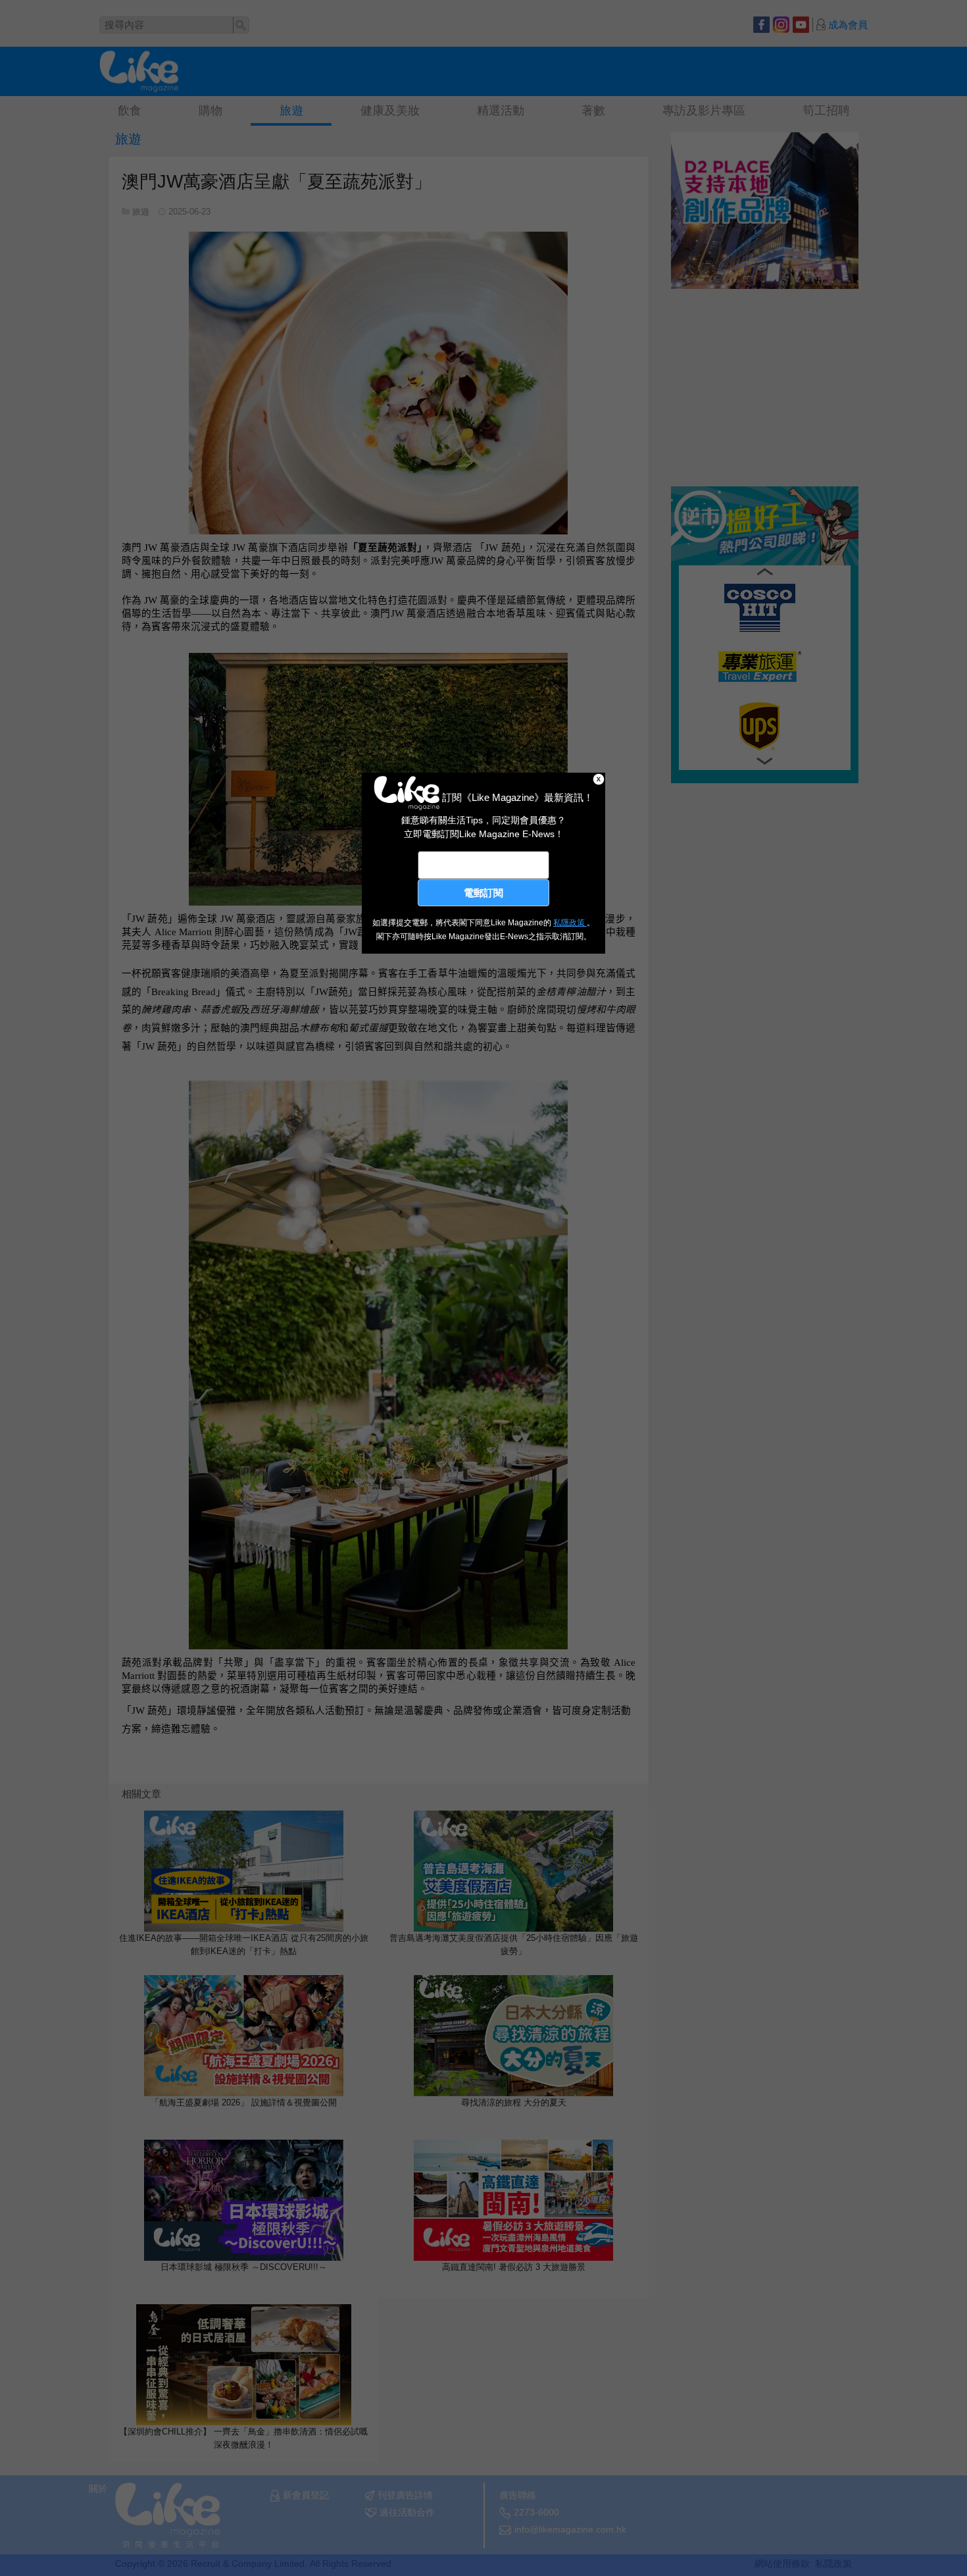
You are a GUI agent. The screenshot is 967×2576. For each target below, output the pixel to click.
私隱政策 (570, 923)
